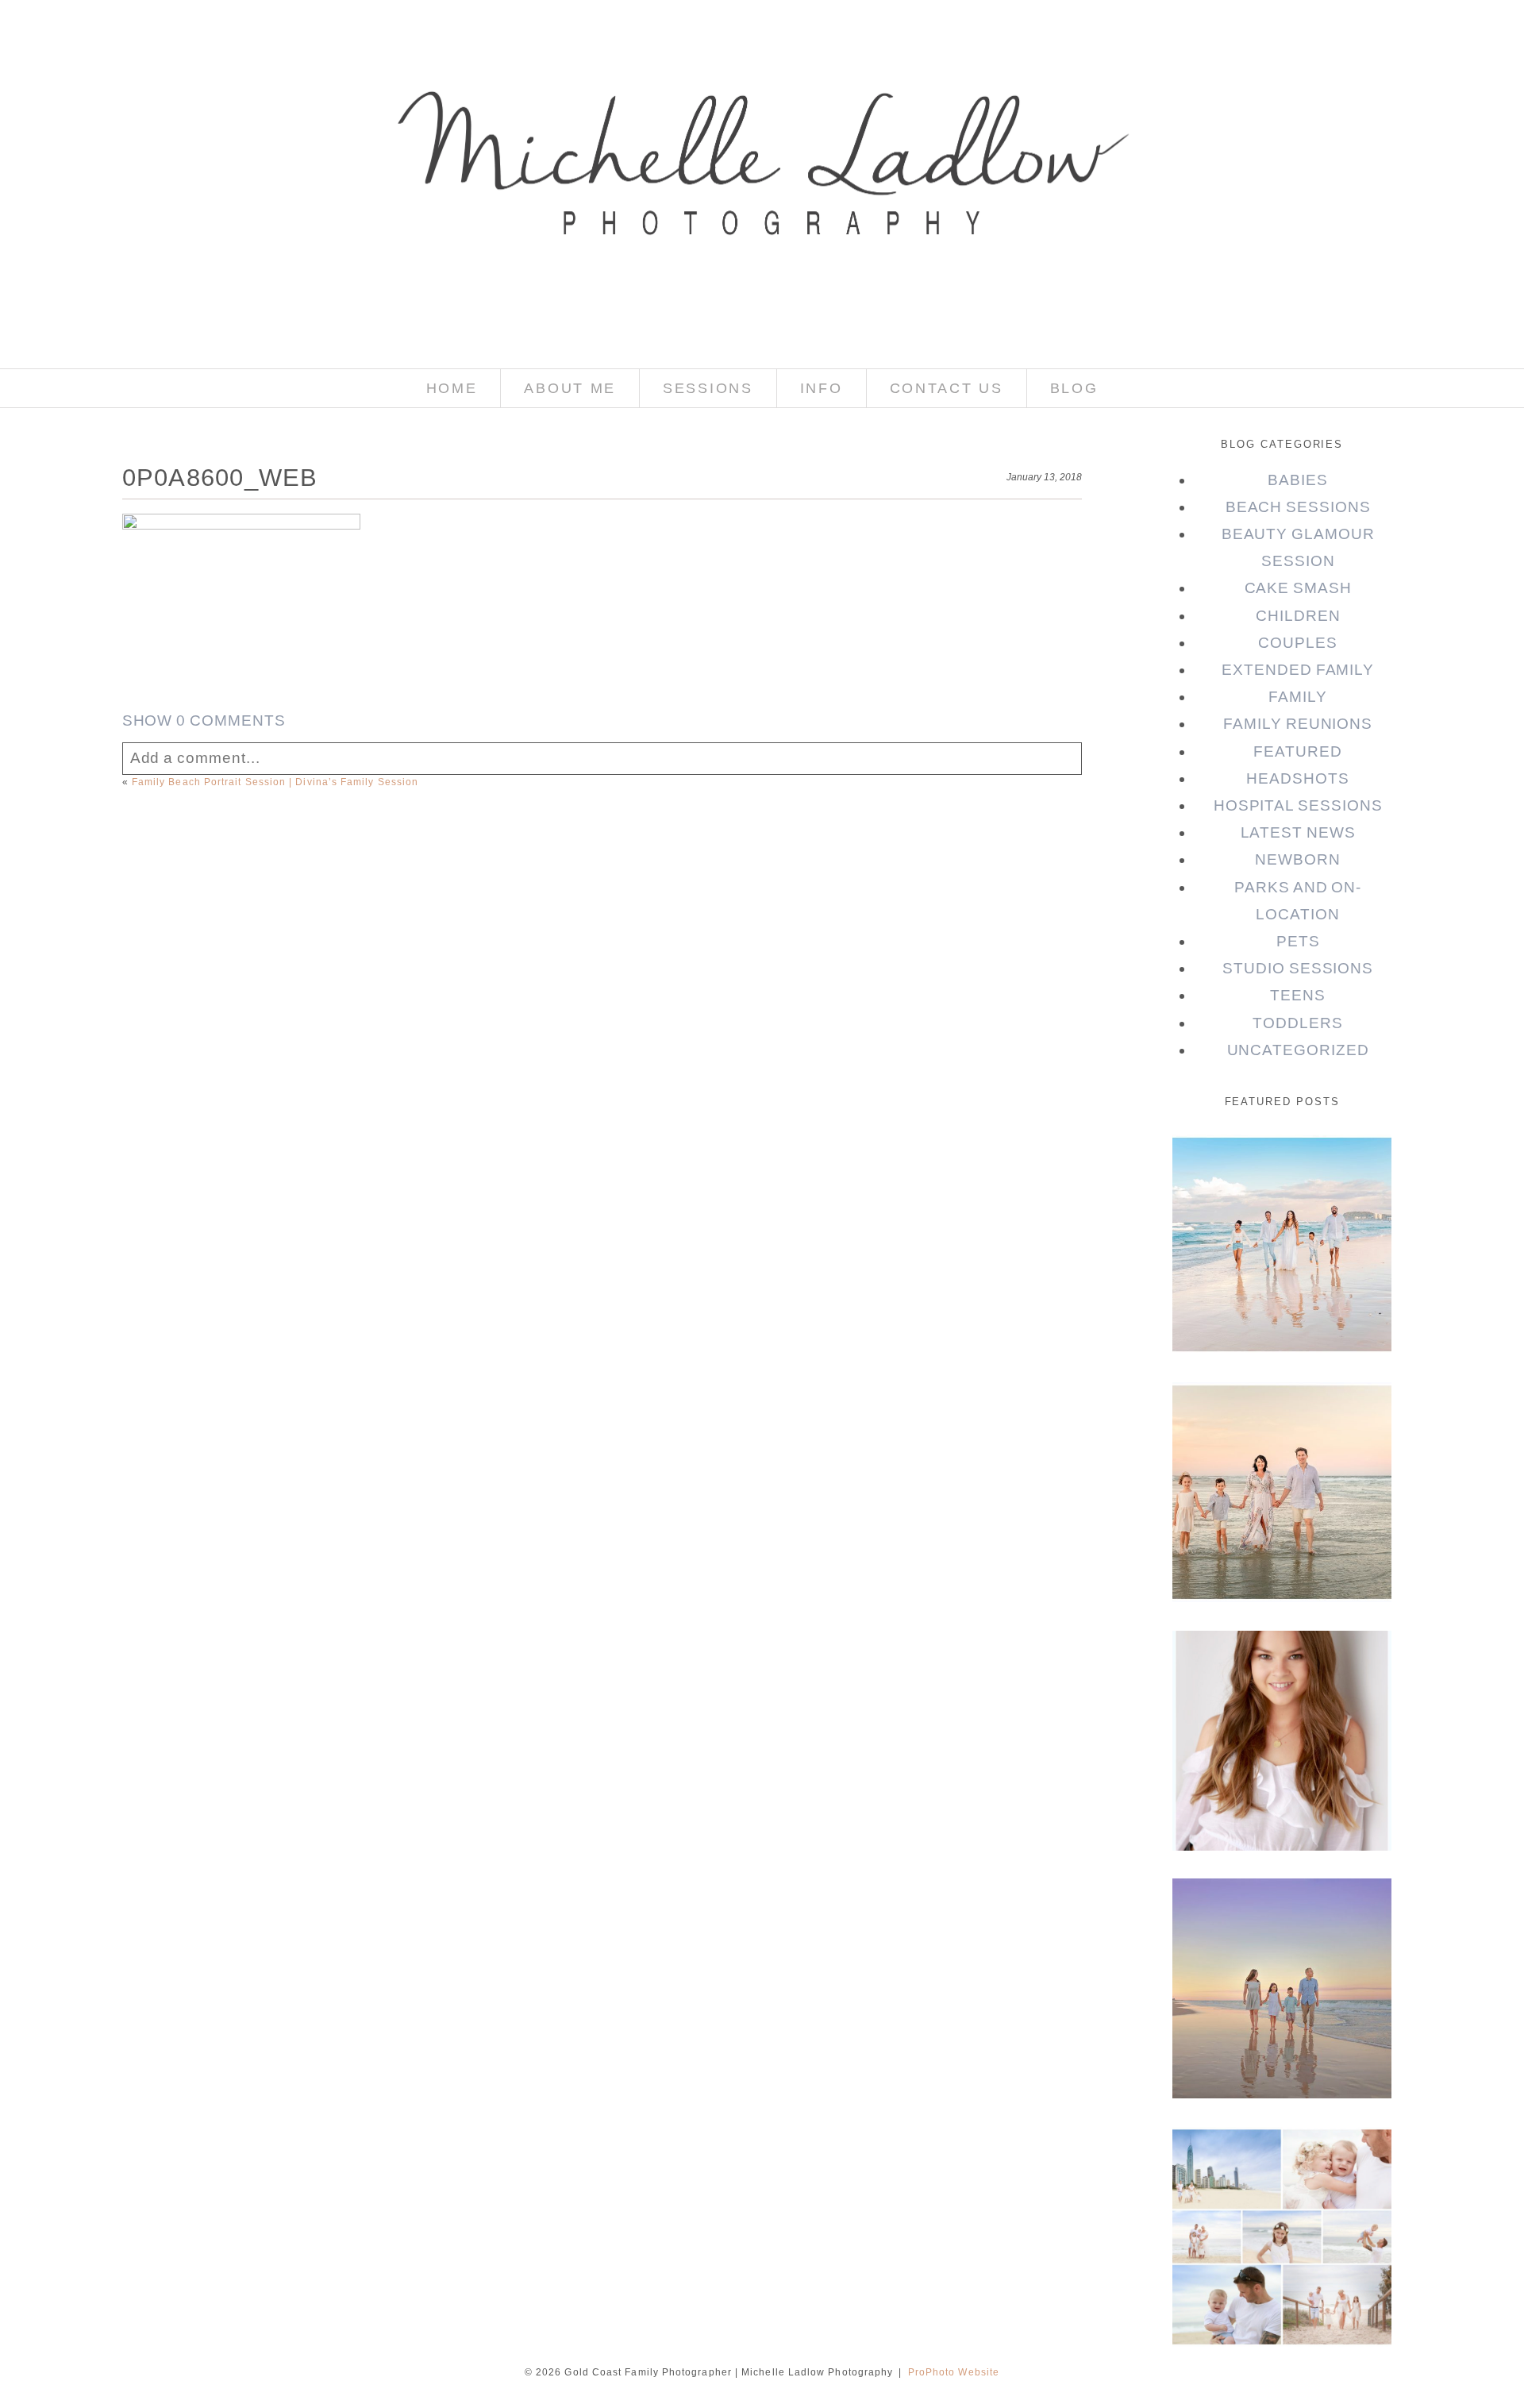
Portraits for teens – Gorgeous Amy (1281, 1673)
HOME (452, 388)
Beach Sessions (1298, 507)
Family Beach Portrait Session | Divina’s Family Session (275, 782)
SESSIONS (708, 388)
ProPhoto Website (954, 2372)
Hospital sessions (1298, 805)
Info (822, 388)
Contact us (947, 388)
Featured (1298, 751)
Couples (1298, 643)
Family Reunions (1298, 724)
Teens (1298, 995)
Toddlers (1298, 1023)
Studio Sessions (1298, 968)
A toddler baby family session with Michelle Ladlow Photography (1281, 2205)
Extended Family (1298, 670)
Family (1298, 697)
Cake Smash (1298, 588)
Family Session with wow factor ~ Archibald (1281, 1437)
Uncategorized (1298, 1050)
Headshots (1298, 778)
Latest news (1298, 832)
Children (1298, 616)
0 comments (204, 720)
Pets (1298, 941)
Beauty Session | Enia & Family (1281, 1178)
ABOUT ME (570, 388)
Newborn (1298, 859)
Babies (1298, 480)
